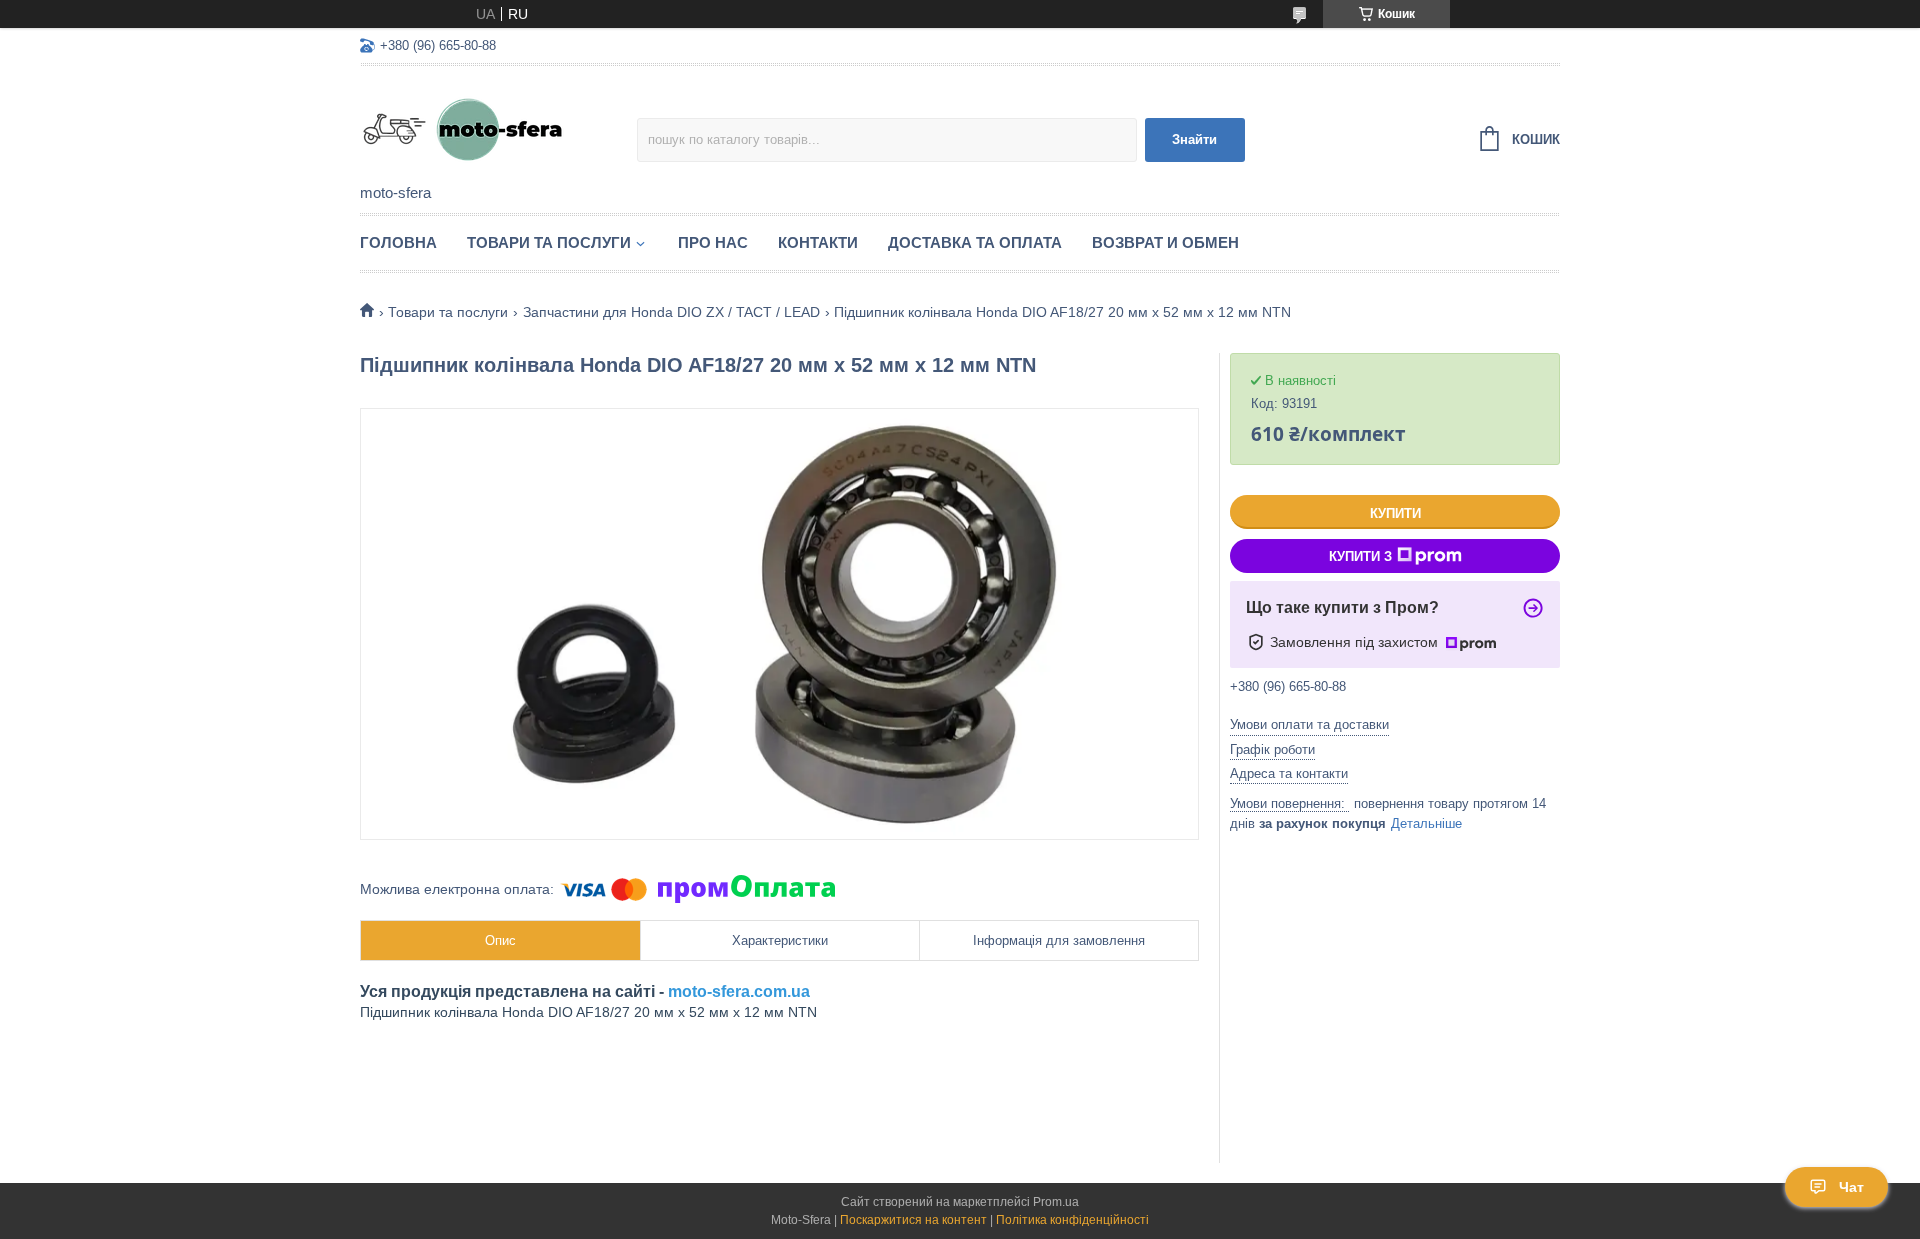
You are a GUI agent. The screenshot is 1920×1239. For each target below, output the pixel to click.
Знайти (1194, 139)
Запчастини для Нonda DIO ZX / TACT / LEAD (671, 312)
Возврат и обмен (1165, 242)
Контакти (818, 242)
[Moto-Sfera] (498, 126)
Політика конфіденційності (1072, 1220)
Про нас (713, 242)
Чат (1851, 1187)
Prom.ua (1056, 1202)
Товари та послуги (549, 242)
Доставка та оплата (975, 242)
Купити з (1360, 556)
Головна (398, 242)
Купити (1395, 513)
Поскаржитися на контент (913, 1220)
